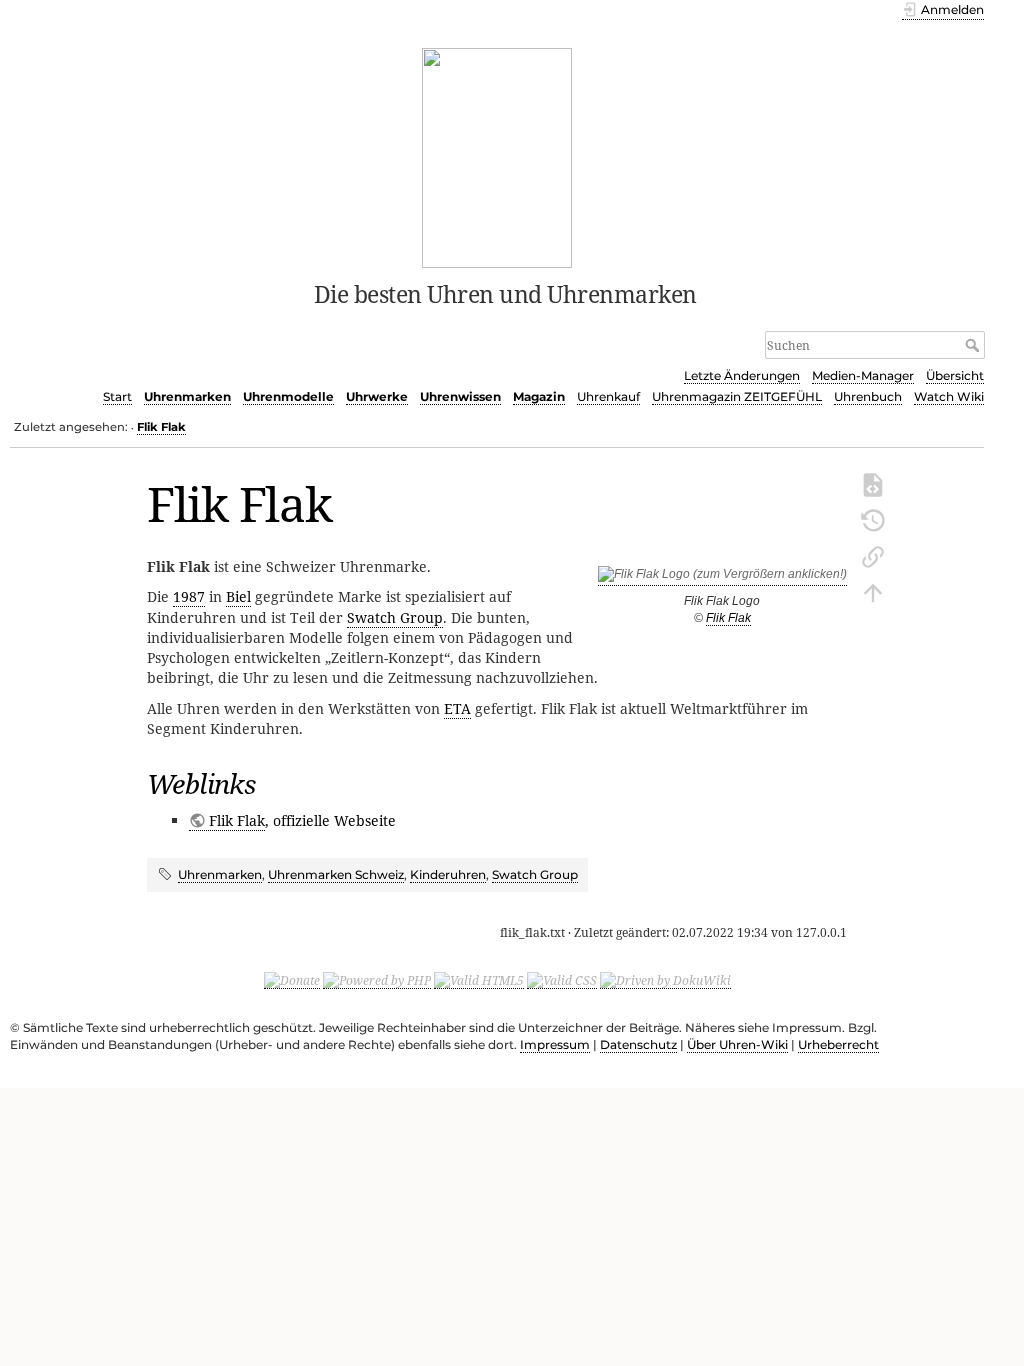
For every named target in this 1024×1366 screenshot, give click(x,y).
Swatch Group (395, 617)
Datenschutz (638, 1044)
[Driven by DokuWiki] (665, 980)
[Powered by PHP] (377, 980)
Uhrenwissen (460, 396)
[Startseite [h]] (497, 156)
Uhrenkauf (608, 396)
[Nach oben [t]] (873, 591)
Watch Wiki (949, 396)
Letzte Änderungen (742, 375)
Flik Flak (161, 427)
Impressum (555, 1044)
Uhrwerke (377, 396)
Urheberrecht (838, 1044)
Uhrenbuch (868, 396)
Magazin (539, 396)
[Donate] (292, 980)
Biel (238, 596)
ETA (457, 708)
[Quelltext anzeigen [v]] (873, 483)
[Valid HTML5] (479, 980)
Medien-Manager (863, 375)
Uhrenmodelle (288, 396)
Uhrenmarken (187, 396)
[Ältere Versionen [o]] (873, 519)
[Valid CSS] (562, 980)
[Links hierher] (873, 555)
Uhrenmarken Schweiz (336, 874)
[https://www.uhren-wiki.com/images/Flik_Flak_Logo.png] (722, 578)
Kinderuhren (448, 874)
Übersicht (955, 375)
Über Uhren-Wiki (737, 1044)
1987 (189, 596)
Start (117, 396)
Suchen (974, 345)
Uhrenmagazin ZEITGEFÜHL (737, 396)
